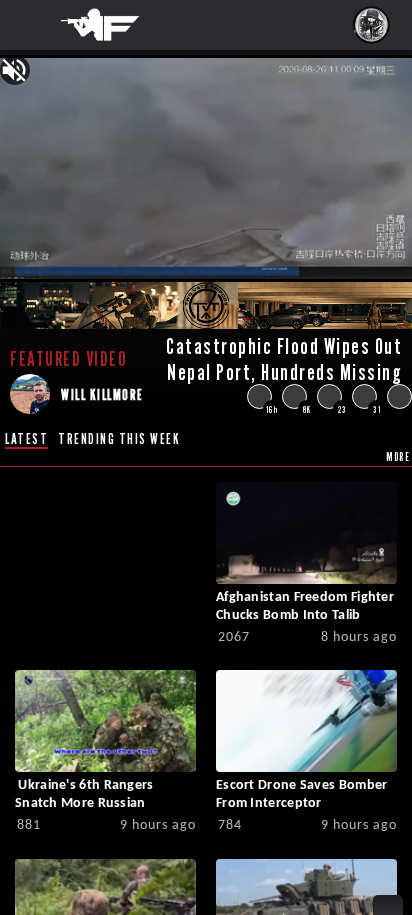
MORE (398, 456)
